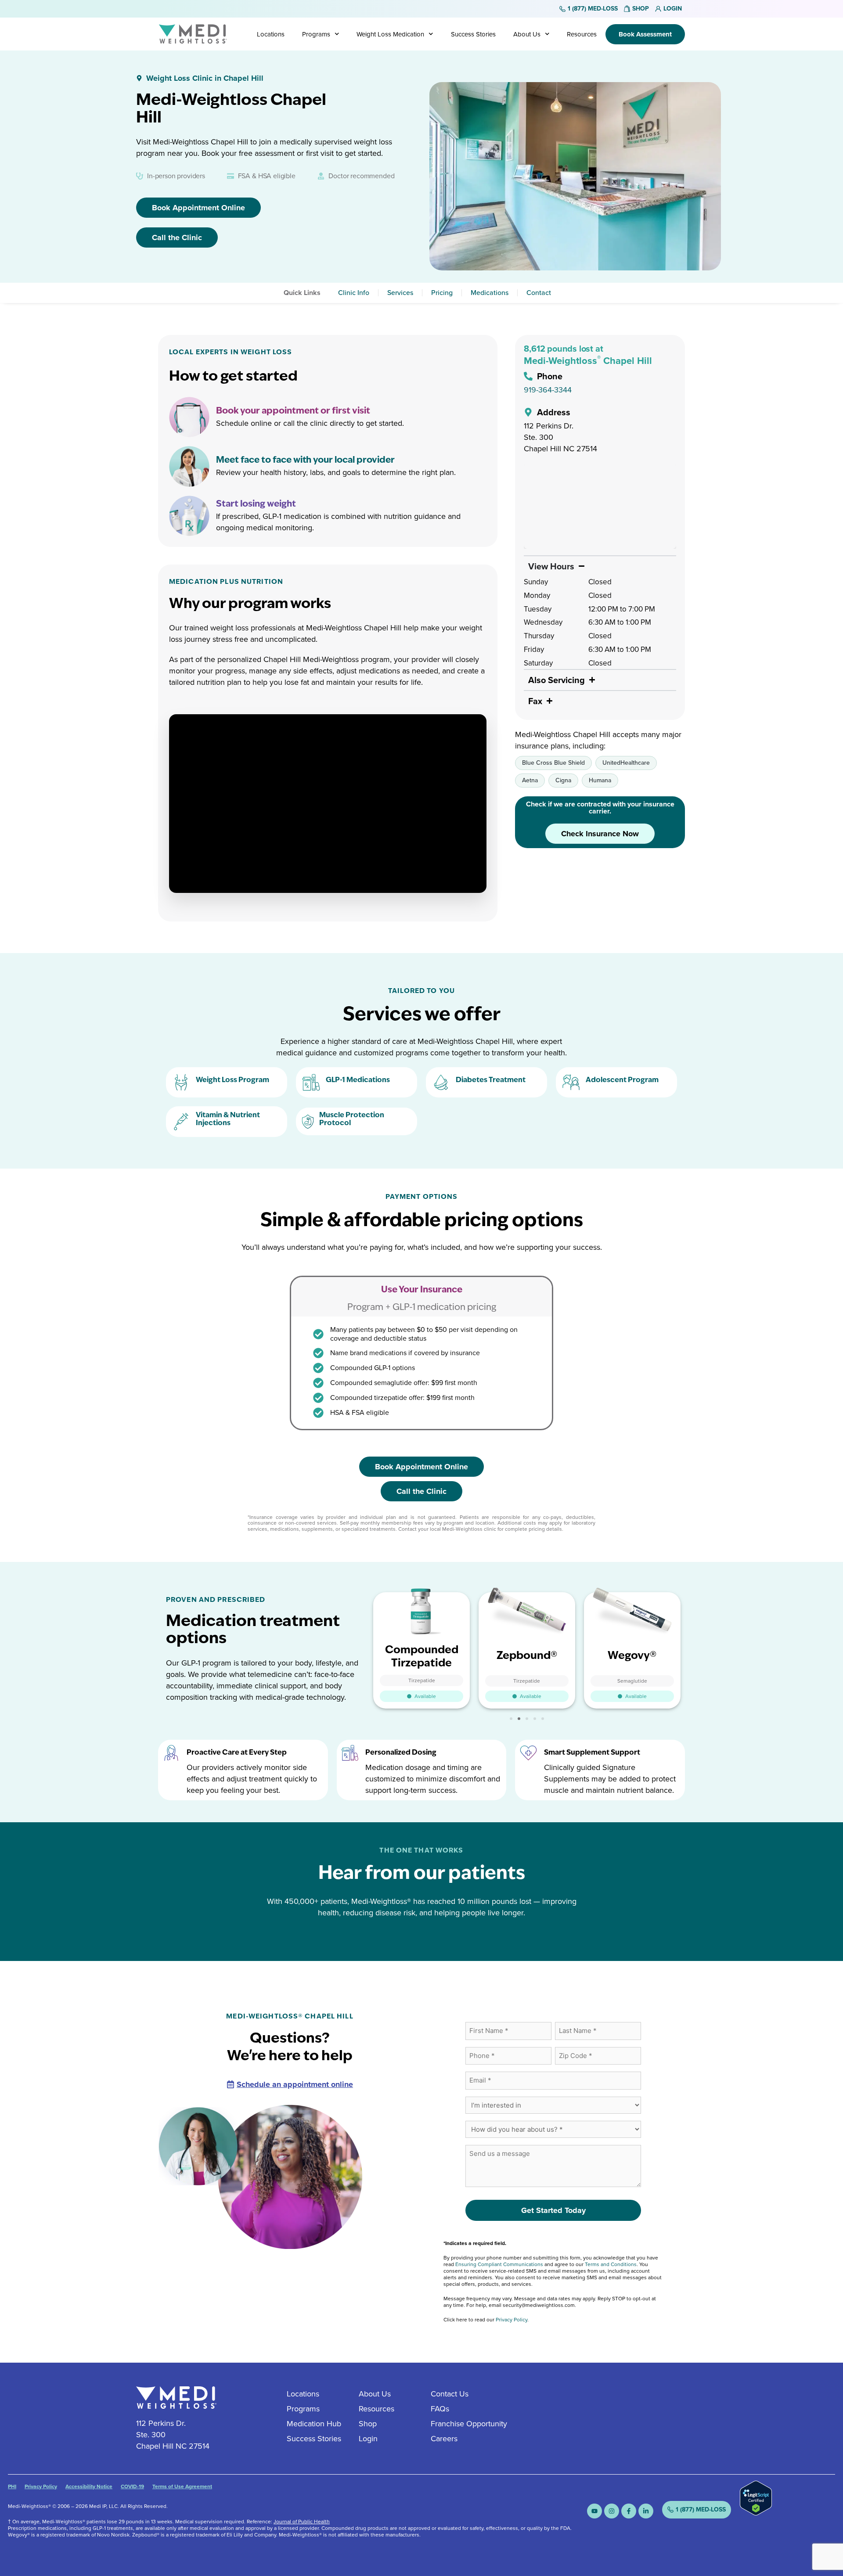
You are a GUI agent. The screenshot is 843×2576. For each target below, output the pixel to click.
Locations (271, 34)
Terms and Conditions (611, 2264)
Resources (582, 34)
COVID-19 (132, 2486)
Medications (490, 293)
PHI (12, 2486)
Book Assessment (645, 34)
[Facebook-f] (629, 2511)
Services (400, 293)
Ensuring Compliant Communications (499, 2264)
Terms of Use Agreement (182, 2486)
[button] (511, 1719)
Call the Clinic (177, 237)
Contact (539, 293)
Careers (444, 2439)
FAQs (440, 2409)
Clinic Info (354, 293)
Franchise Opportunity (469, 2424)
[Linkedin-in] (646, 2511)
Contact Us (450, 2394)
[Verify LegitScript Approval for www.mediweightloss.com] (756, 2513)
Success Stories (473, 34)
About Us (527, 34)
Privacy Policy (512, 2320)
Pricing (442, 293)
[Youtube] (594, 2511)
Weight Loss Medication (390, 34)
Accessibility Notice (89, 2486)
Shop (368, 2424)
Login (368, 2439)
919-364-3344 (548, 390)
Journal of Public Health (302, 2522)
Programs (316, 34)
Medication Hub (314, 2424)
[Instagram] (612, 2511)
